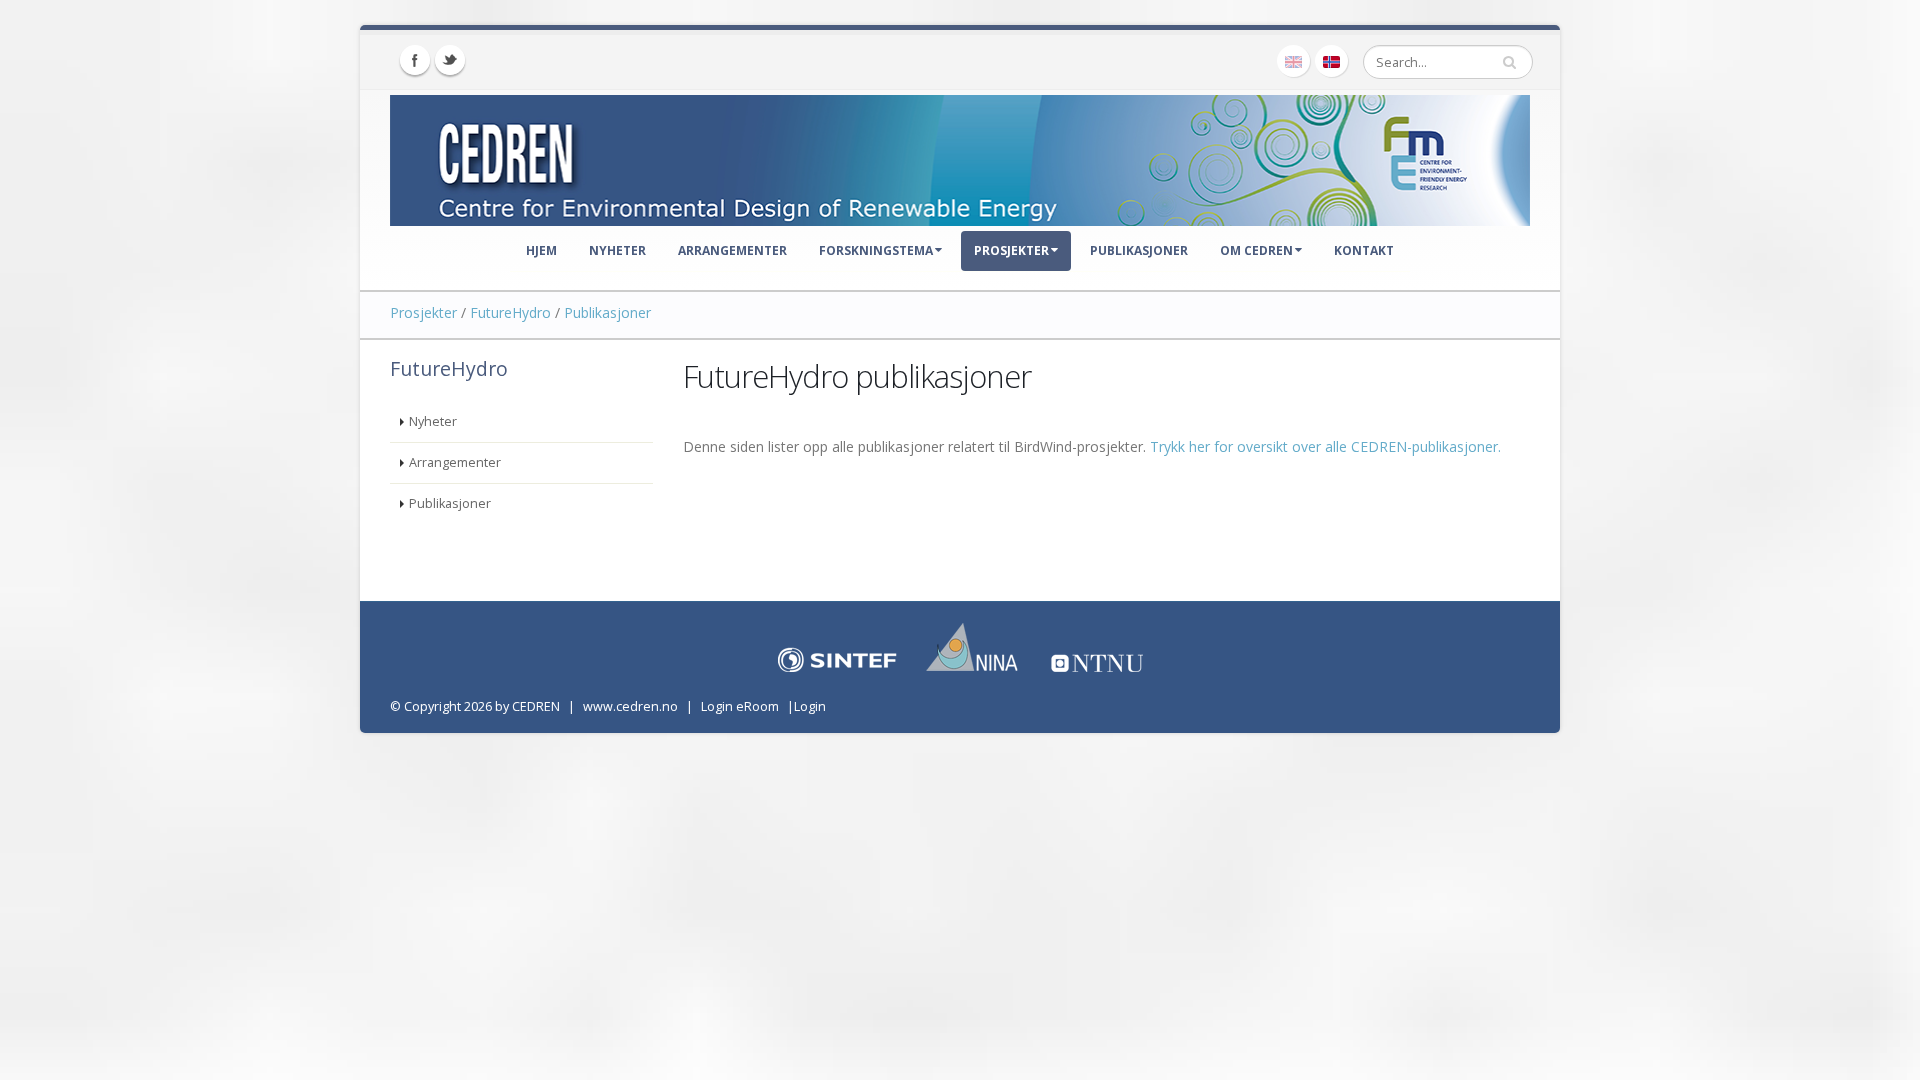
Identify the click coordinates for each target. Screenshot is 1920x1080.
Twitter (450, 60)
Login (810, 706)
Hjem (541, 250)
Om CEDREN (1256, 250)
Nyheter (617, 250)
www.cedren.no (630, 706)
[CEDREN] (960, 156)
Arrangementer (732, 250)
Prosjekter (1011, 250)
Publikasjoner (1139, 250)
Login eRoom (740, 706)
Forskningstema (876, 250)
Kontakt (1364, 250)
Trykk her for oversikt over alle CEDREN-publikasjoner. (1325, 446)
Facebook (415, 60)
